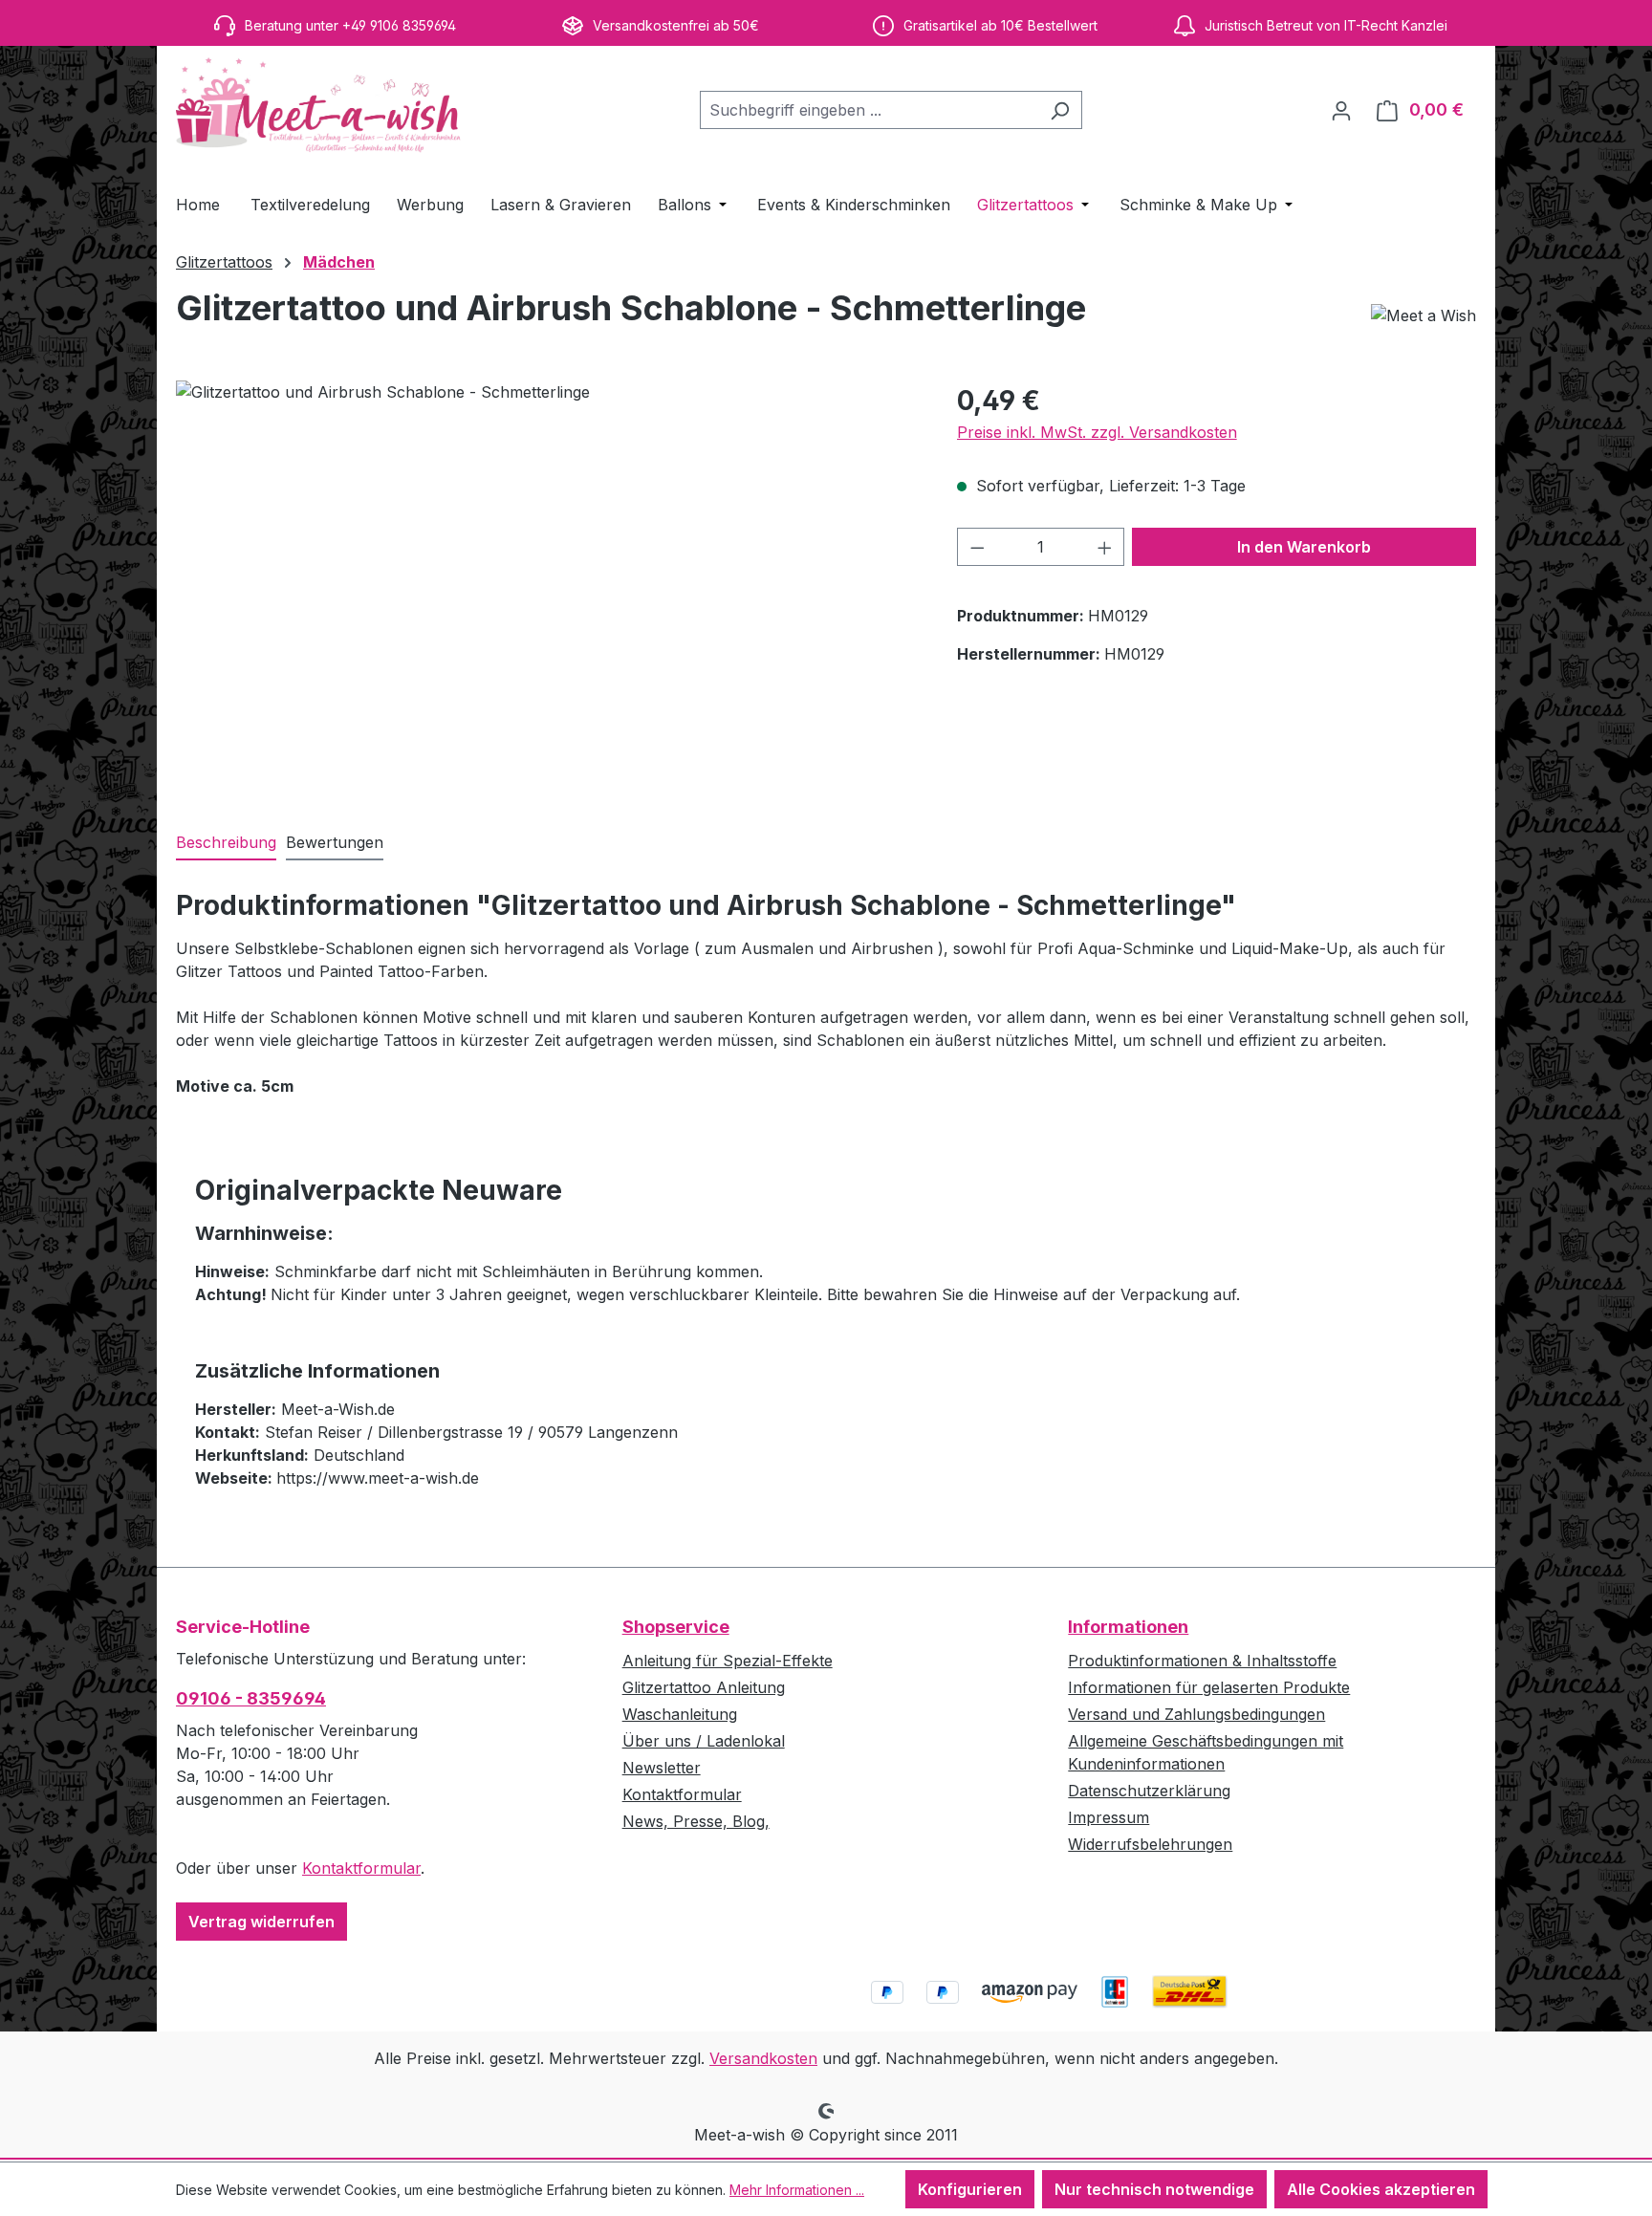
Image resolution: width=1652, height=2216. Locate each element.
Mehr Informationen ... (797, 2190)
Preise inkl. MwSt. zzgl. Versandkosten (1097, 432)
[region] (547, 586)
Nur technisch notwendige (1154, 2189)
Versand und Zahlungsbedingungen (1196, 1714)
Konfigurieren (970, 2189)
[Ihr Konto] (1341, 110)
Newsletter (662, 1768)
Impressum (1109, 1817)
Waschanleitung (680, 1714)
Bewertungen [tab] (335, 842)
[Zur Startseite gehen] (319, 106)
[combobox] (869, 110)
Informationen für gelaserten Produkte (1209, 1687)
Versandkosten (763, 2058)
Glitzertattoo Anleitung (704, 1687)
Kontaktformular (361, 1868)
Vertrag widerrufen (261, 1922)
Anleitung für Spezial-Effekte (728, 1661)
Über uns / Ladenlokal (704, 1741)
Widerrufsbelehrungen (1150, 1844)
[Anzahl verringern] (977, 547)
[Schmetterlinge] (547, 586)
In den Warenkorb (1304, 547)
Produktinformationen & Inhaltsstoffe (1202, 1661)
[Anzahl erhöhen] (1105, 547)
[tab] (226, 843)
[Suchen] (1060, 110)
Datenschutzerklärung (1149, 1791)
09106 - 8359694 (251, 1698)
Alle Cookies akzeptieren (1381, 2189)
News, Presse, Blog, (696, 1821)
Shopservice (676, 1627)
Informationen (1128, 1627)
